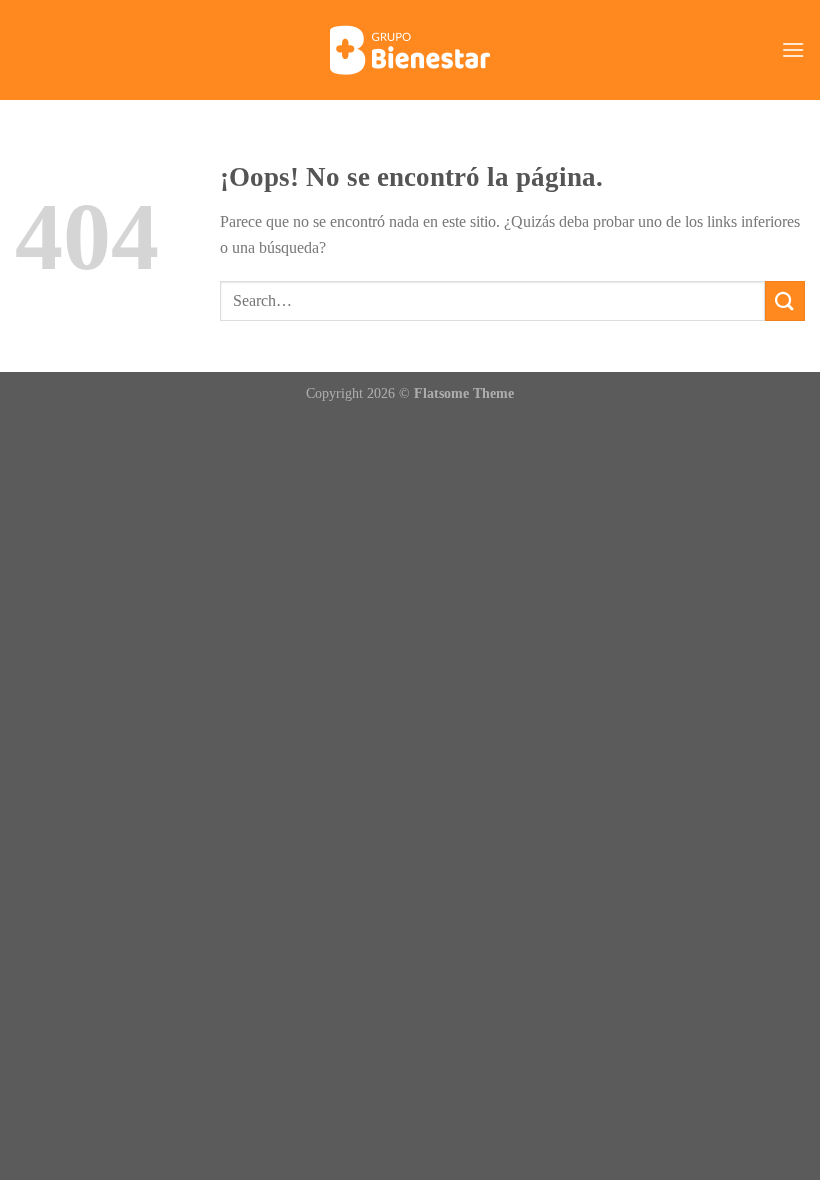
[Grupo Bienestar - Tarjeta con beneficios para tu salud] (410, 50)
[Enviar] (785, 300)
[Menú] (793, 49)
